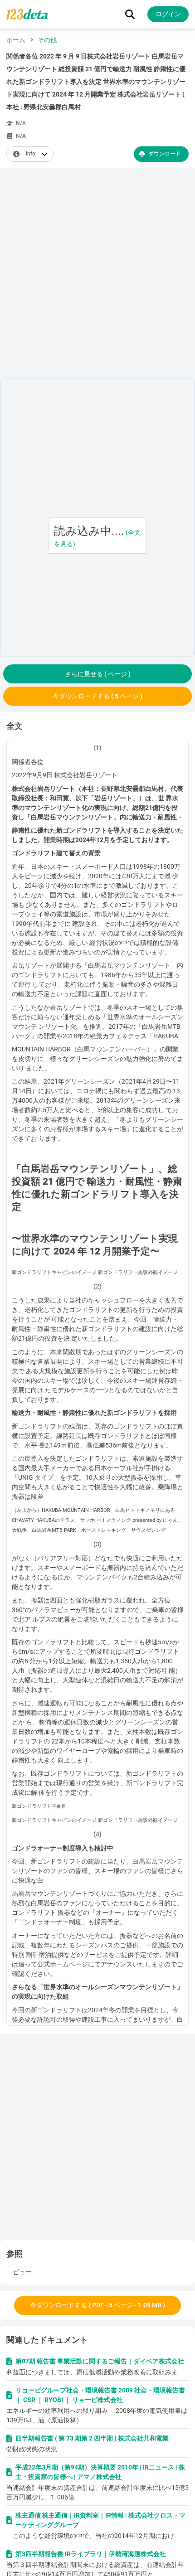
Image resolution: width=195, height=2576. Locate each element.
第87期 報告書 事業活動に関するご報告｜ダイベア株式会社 (100, 2361)
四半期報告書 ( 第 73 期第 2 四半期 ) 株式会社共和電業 (92, 2438)
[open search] (130, 14)
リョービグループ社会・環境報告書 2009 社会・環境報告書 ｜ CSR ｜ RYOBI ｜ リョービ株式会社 (100, 2395)
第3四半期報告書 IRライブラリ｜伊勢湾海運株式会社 (91, 2554)
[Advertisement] (97, 275)
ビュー (22, 2272)
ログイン (168, 14)
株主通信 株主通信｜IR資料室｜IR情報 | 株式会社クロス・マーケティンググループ (100, 2520)
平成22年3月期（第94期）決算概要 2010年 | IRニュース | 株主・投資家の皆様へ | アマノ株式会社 (100, 2472)
